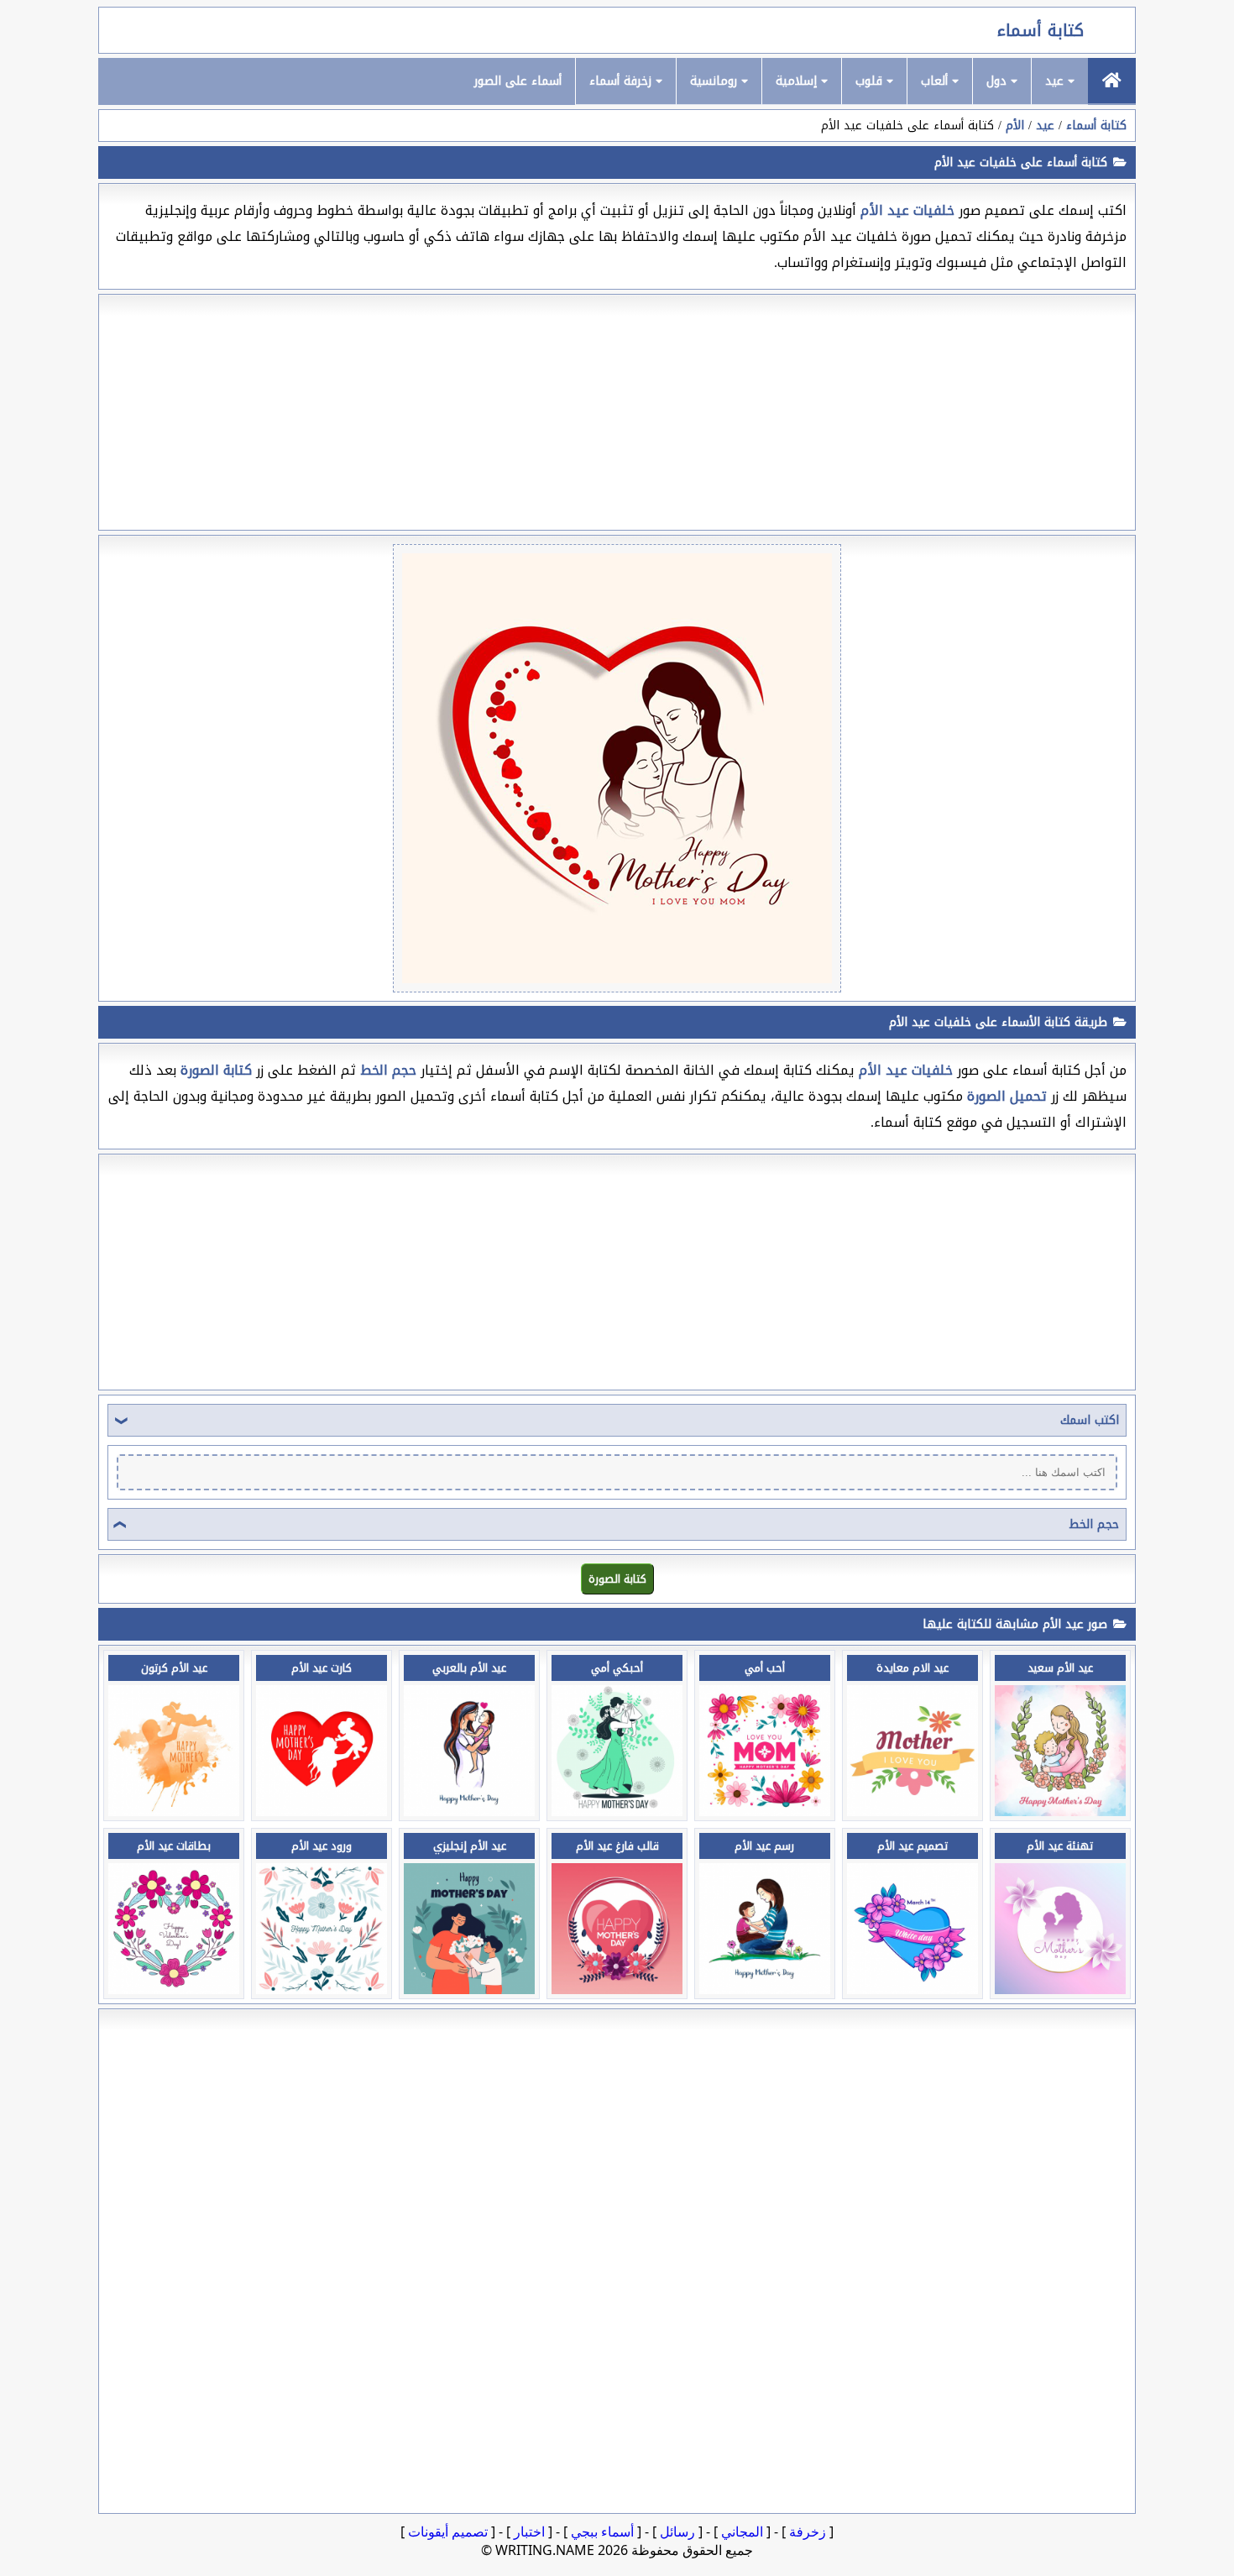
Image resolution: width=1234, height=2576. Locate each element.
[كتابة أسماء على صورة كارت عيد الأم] (322, 1812)
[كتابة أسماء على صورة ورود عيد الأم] (322, 1990)
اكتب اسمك (1090, 1420)
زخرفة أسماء (622, 81)
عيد (1056, 81)
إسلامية (798, 81)
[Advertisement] (617, 412)
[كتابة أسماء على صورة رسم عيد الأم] (765, 1990)
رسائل (677, 2531)
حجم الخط (1094, 1524)
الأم (1015, 126)
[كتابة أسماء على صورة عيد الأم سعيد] (1060, 1812)
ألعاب (936, 81)
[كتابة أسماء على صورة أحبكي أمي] (617, 1812)
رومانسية (716, 81)
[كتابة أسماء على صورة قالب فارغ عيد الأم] (617, 1990)
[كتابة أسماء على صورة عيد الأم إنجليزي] (469, 1990)
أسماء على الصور (518, 81)
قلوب (871, 81)
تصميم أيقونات (448, 2531)
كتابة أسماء (1041, 30)
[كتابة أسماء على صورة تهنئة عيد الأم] (1060, 1990)
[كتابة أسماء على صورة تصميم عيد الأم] (912, 1990)
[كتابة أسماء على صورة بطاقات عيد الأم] (174, 1990)
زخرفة (808, 2531)
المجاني (742, 2531)
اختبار (529, 2531)
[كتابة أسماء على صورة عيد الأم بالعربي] (469, 1812)
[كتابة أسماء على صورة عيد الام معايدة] (912, 1812)
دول (999, 81)
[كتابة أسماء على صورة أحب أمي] (765, 1812)
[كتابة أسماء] (1112, 81)
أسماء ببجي (602, 2531)
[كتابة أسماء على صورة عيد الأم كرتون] (174, 1812)
